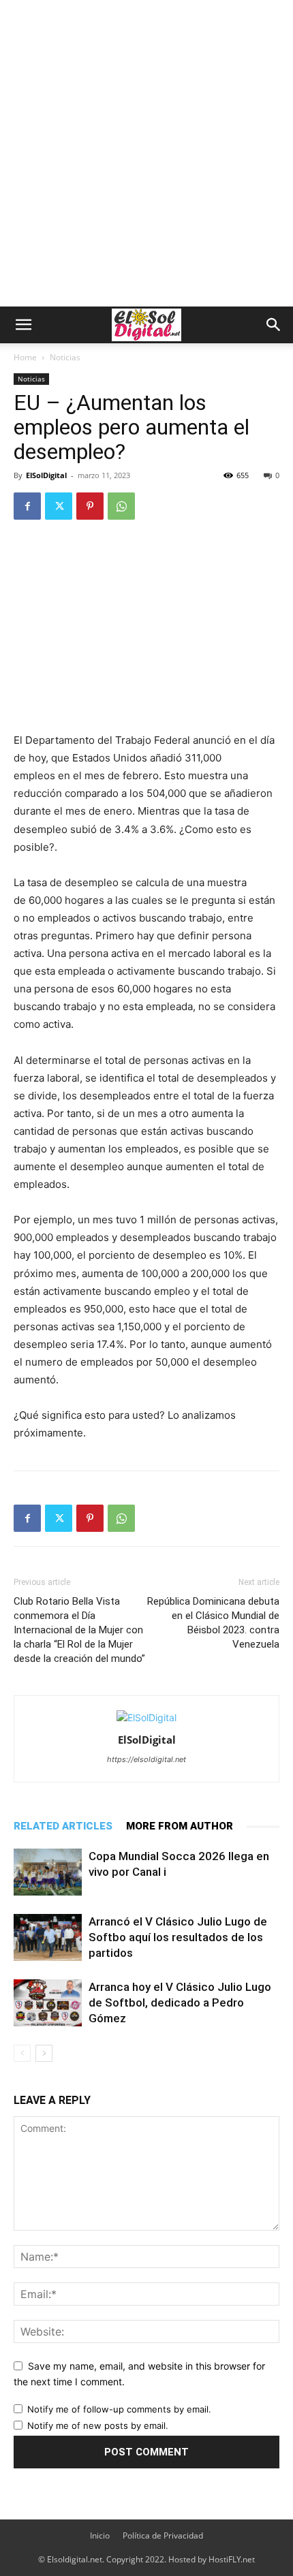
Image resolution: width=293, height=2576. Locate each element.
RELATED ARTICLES (63, 1826)
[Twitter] (59, 506)
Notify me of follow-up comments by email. (119, 2409)
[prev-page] (22, 2053)
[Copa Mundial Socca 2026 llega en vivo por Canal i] (48, 1872)
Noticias (65, 357)
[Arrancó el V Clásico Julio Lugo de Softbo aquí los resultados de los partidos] (48, 1937)
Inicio (100, 2535)
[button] (23, 325)
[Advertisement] (146, 153)
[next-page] (44, 2053)
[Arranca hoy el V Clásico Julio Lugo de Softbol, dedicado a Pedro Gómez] (48, 2003)
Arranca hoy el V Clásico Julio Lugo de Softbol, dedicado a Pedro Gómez (180, 2002)
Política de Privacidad (163, 2535)
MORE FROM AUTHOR (180, 1826)
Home (25, 357)
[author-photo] (146, 1717)
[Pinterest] (90, 506)
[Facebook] (27, 506)
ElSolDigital (46, 475)
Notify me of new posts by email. (98, 2425)
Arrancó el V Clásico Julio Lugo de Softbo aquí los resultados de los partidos (178, 1937)
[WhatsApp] (121, 506)
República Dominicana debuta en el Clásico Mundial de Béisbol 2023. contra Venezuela (213, 1623)
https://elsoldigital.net (146, 1759)
